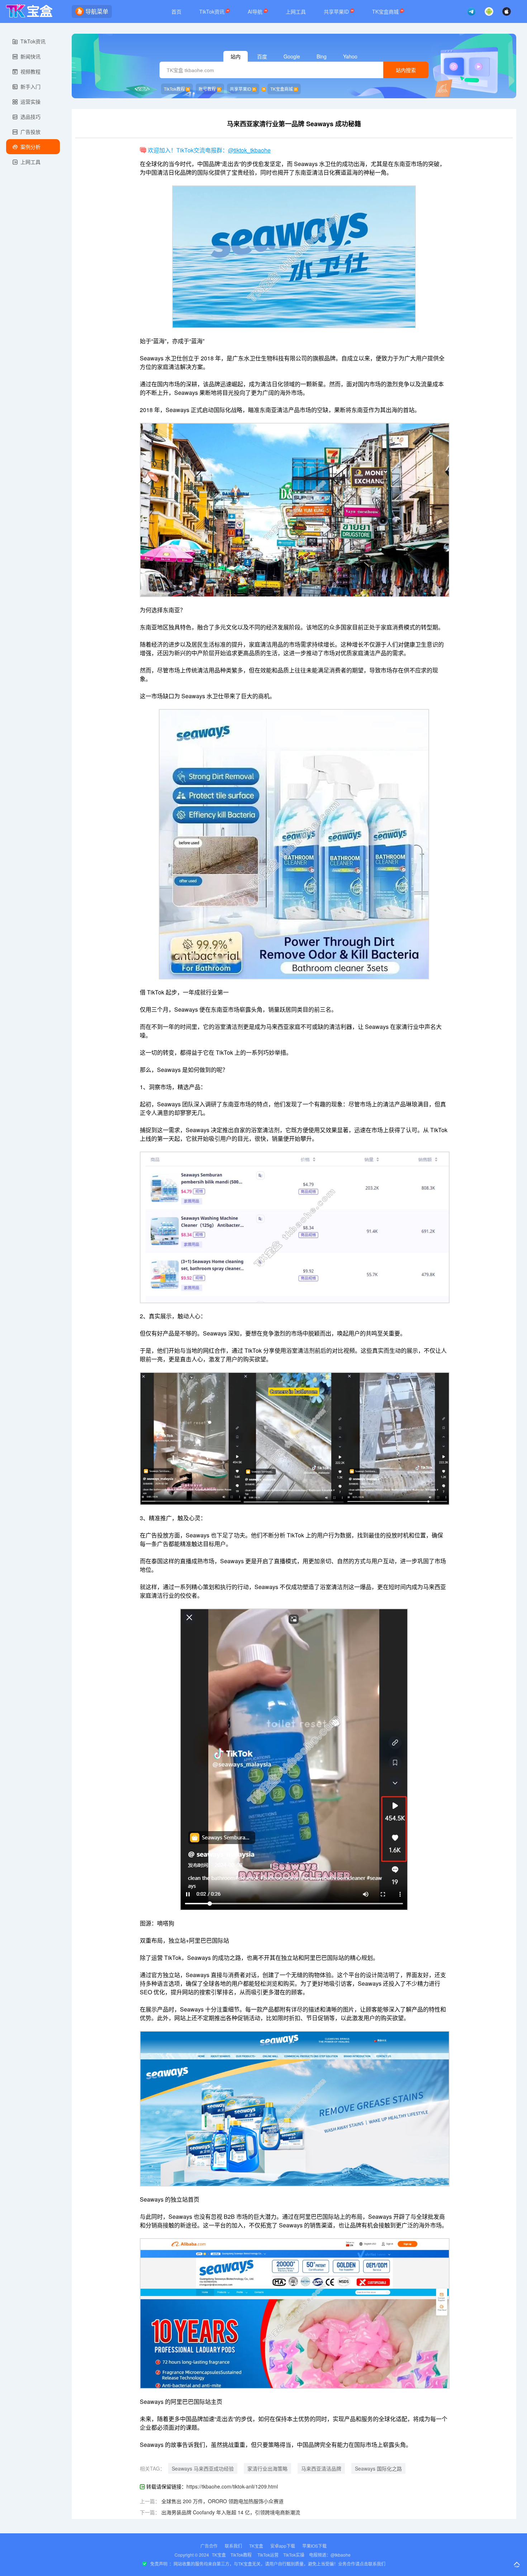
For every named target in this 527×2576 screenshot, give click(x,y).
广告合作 (209, 2546)
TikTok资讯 (213, 11)
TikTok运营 (268, 2555)
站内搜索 (406, 70)
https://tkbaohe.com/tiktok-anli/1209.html (232, 2486)
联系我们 (233, 2546)
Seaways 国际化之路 (378, 2468)
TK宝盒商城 (386, 11)
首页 (176, 11)
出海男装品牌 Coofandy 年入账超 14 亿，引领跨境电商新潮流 (231, 2512)
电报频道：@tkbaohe (330, 2555)
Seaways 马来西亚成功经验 (203, 2468)
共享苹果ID (337, 11)
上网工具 (296, 11)
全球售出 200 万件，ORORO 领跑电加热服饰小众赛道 (222, 2501)
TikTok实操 (294, 2555)
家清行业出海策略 (267, 2468)
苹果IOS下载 (314, 2546)
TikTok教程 (174, 89)
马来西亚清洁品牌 (321, 2468)
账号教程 (207, 89)
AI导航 (256, 11)
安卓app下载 (283, 2546)
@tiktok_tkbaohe (249, 150)
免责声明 (159, 2564)
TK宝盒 (256, 2546)
